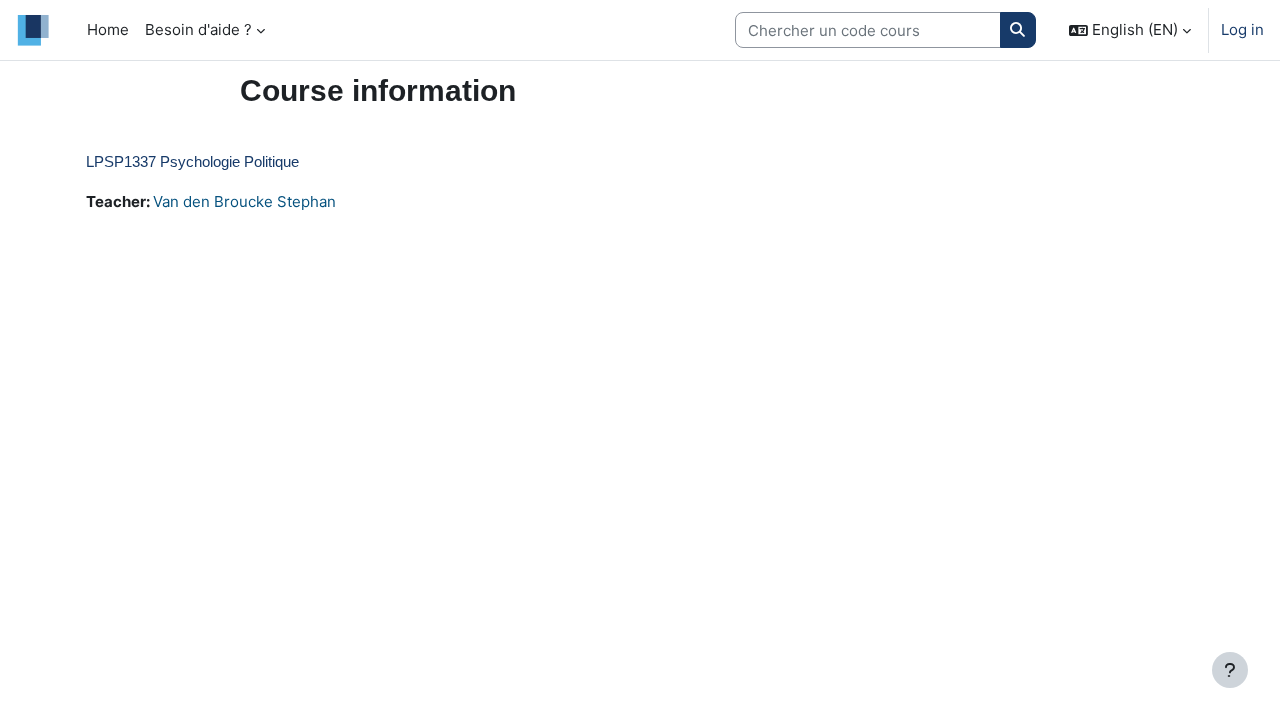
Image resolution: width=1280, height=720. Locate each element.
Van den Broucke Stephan (244, 201)
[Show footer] (1230, 670)
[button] (1130, 30)
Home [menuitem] (108, 29)
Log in (1242, 29)
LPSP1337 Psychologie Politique (192, 161)
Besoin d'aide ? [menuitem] (198, 29)
